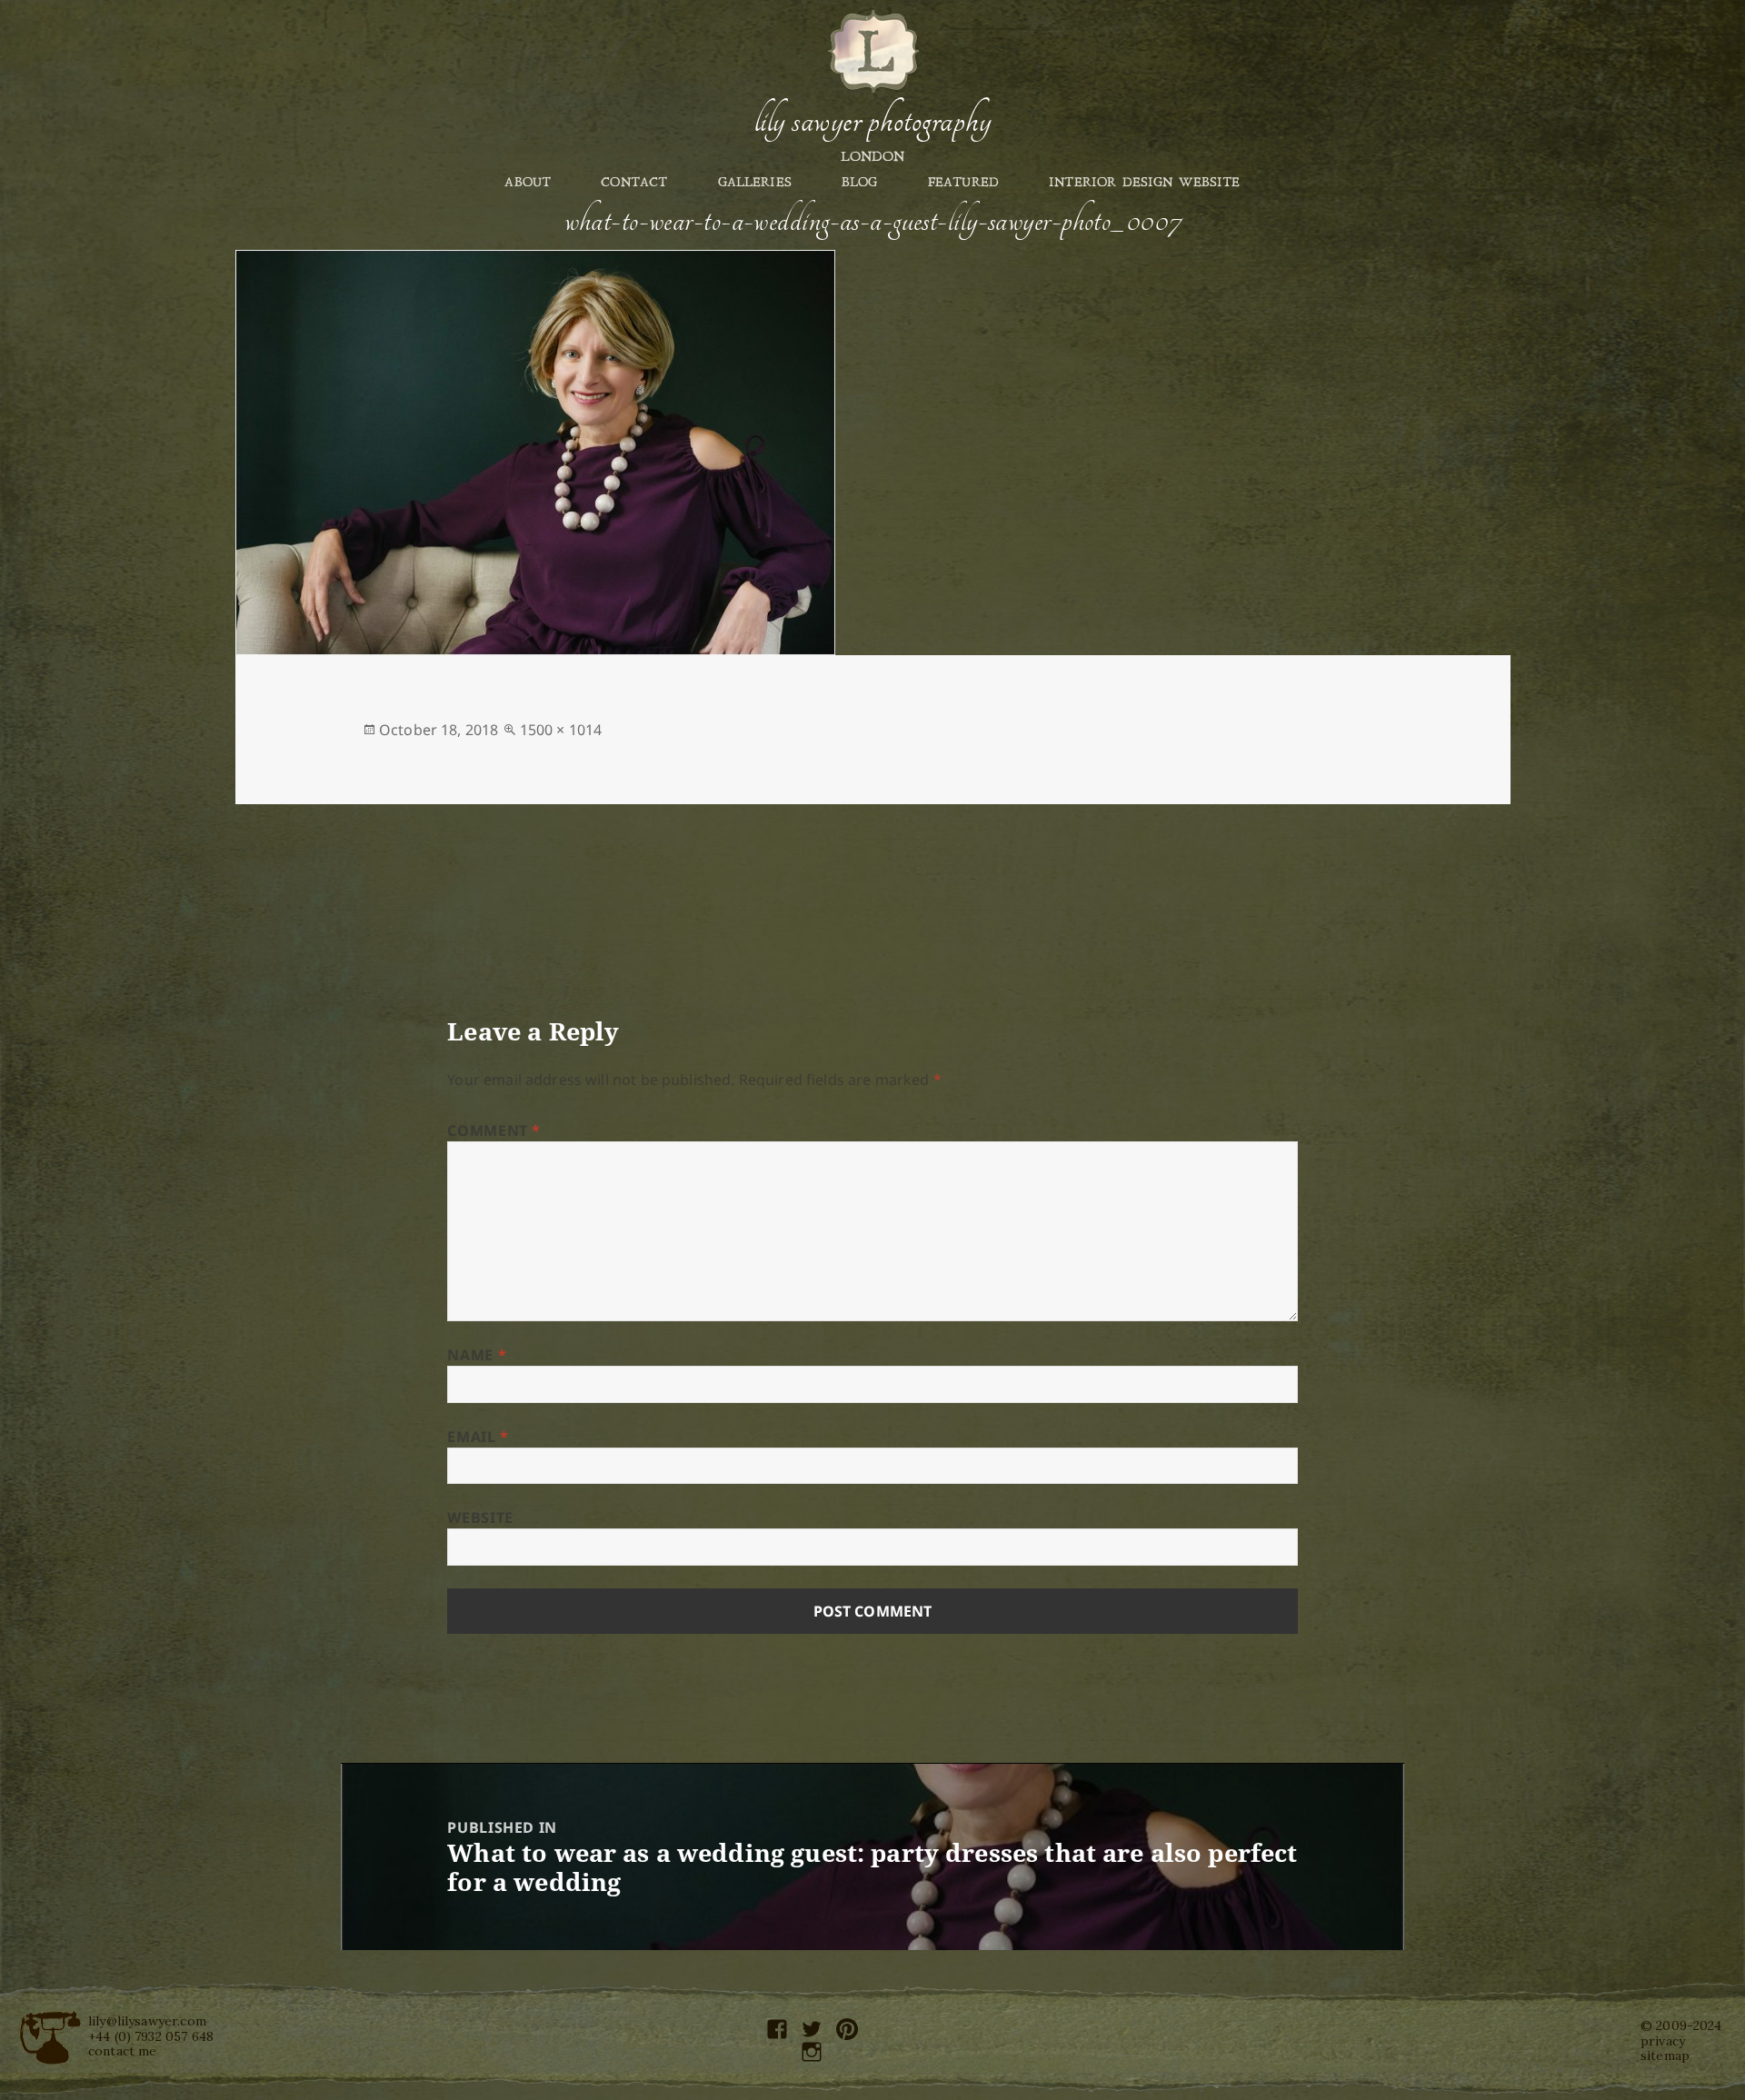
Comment (494, 1130)
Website (480, 1518)
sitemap (1665, 2055)
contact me (123, 2051)
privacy (1663, 2041)
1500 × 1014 (561, 730)
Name (477, 1355)
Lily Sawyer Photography (872, 121)
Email (478, 1437)
